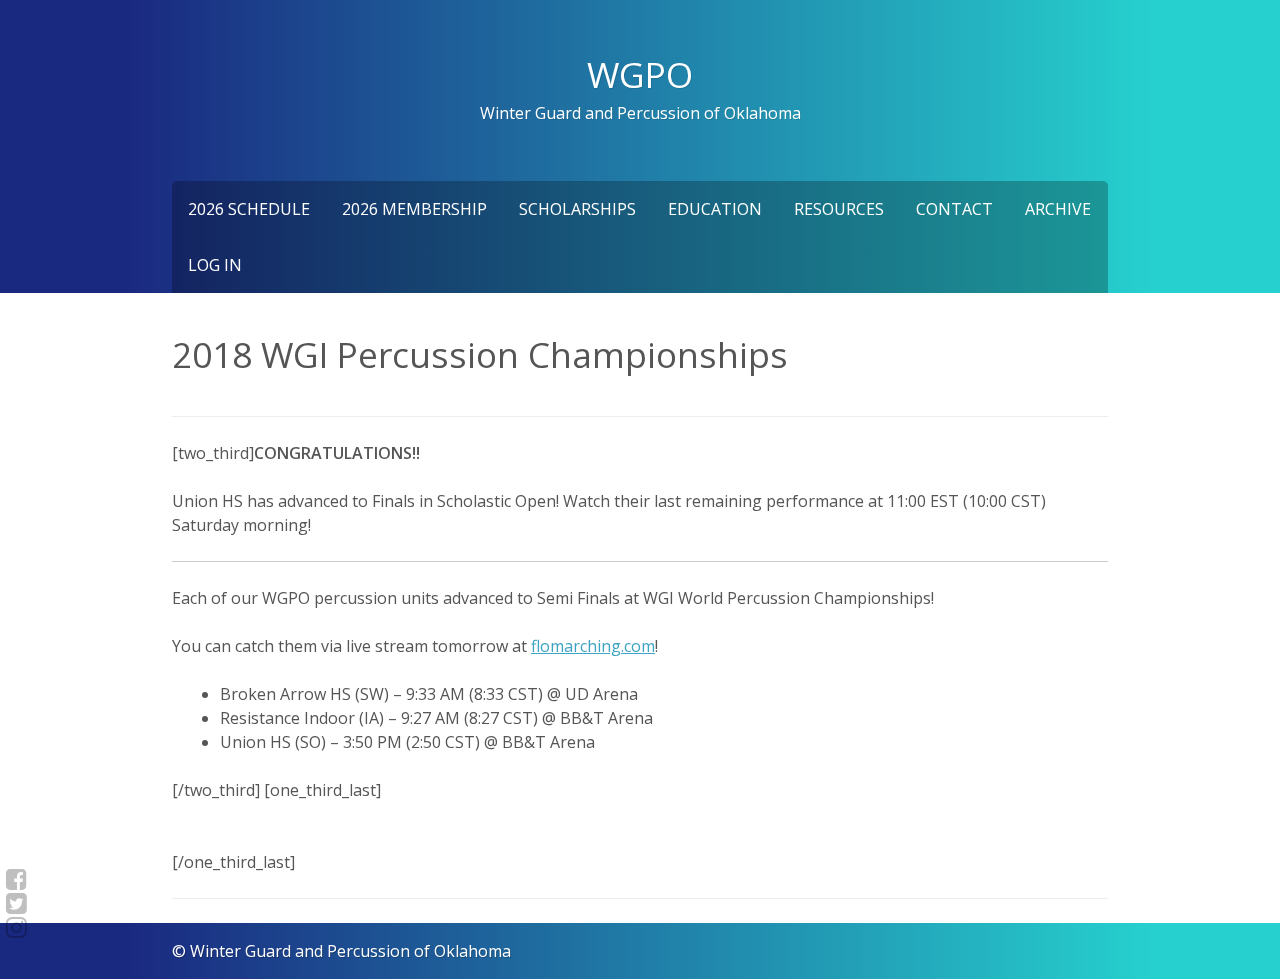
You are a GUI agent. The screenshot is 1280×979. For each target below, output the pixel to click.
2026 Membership (414, 209)
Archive (1058, 209)
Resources (839, 209)
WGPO (640, 74)
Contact (954, 209)
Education (715, 209)
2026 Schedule (249, 209)
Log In (215, 265)
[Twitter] (16, 903)
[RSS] (16, 927)
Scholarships (577, 209)
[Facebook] (16, 879)
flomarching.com (593, 646)
